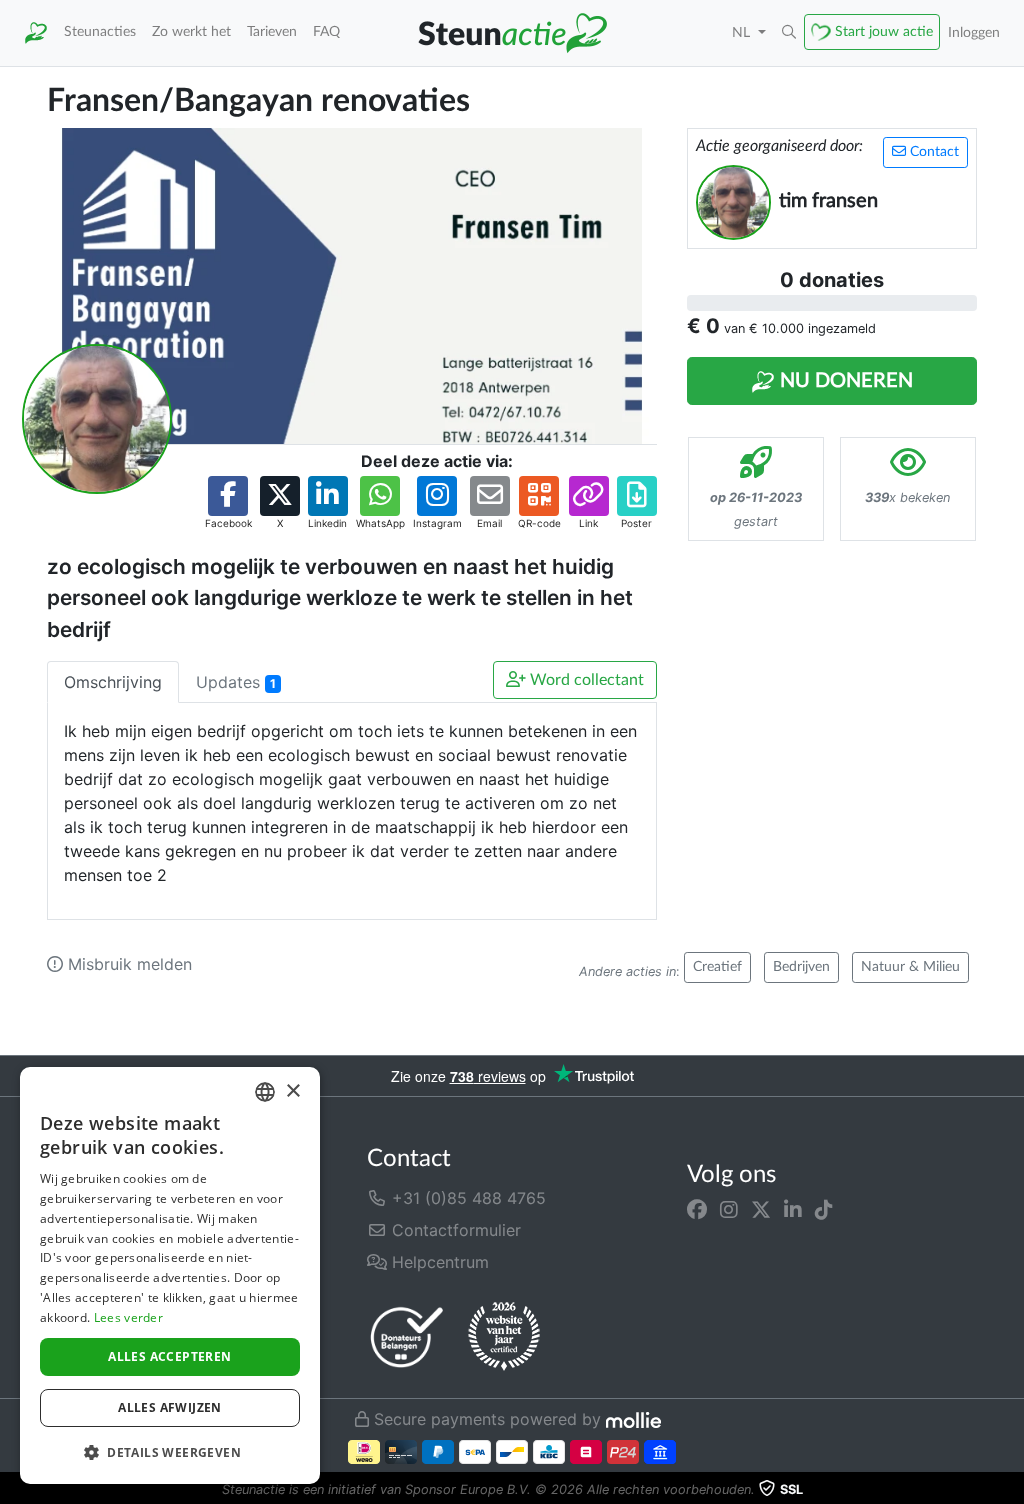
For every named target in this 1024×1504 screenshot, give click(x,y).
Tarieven (272, 31)
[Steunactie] (36, 33)
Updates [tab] (236, 682)
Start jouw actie (884, 31)
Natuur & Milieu (910, 967)
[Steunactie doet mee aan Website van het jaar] (504, 1337)
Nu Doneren (844, 381)
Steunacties (100, 31)
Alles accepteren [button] (169, 1356)
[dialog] (170, 1275)
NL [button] (743, 32)
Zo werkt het (191, 31)
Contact (932, 152)
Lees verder (128, 1317)
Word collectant (585, 680)
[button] (789, 33)
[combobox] (265, 1092)
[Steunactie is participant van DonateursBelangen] (407, 1336)
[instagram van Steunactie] (729, 1210)
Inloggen (974, 32)
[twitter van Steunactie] (761, 1210)
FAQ (326, 31)
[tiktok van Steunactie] (824, 1210)
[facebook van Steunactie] (697, 1210)
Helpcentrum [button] (438, 1262)
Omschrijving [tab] (113, 682)
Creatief (717, 967)
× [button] (292, 1091)
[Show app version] (1010, 1490)
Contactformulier (454, 1230)
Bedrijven (801, 967)
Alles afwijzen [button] (170, 1407)
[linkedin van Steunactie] (793, 1210)
